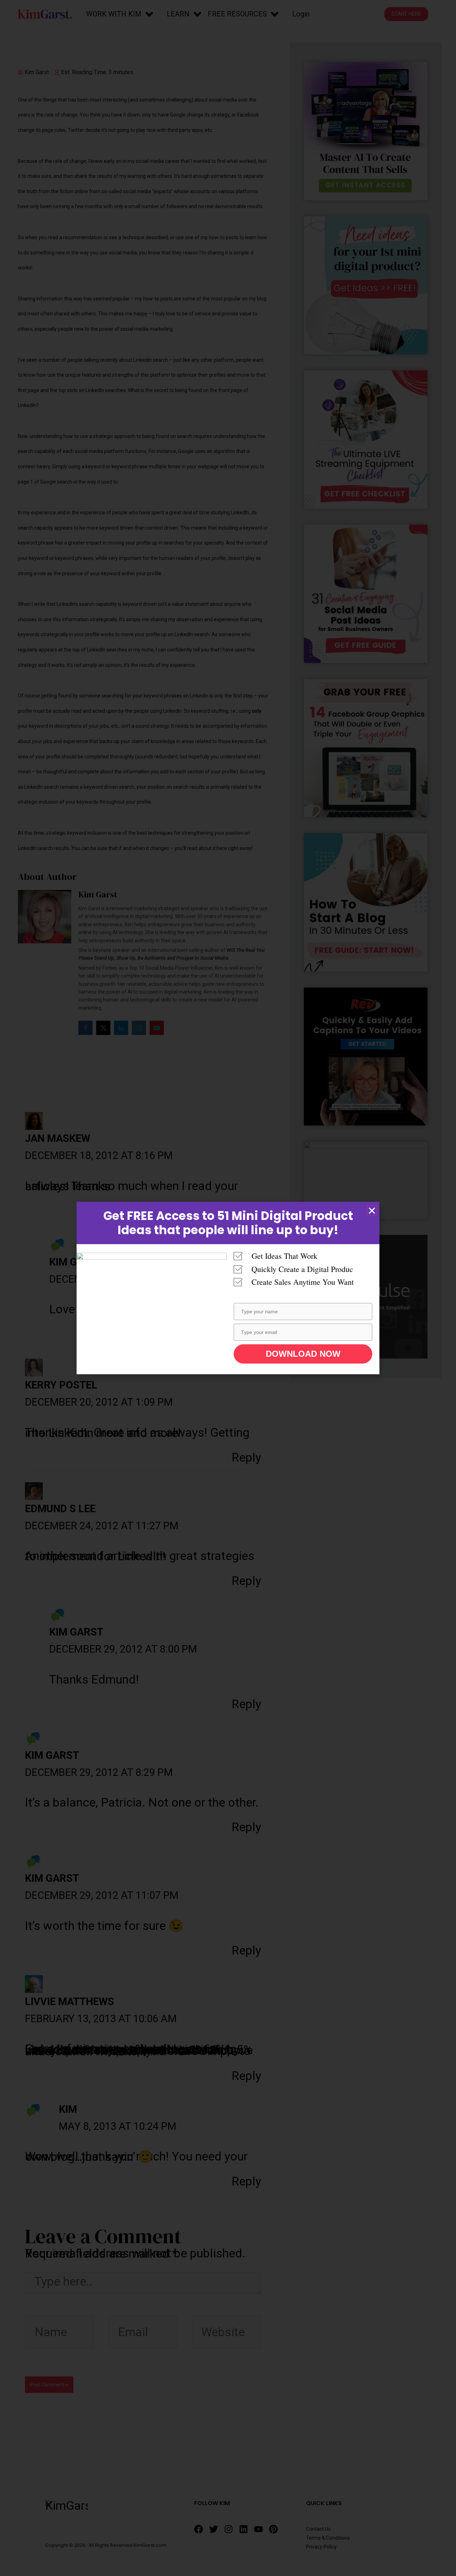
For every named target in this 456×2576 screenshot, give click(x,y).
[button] (372, 1211)
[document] (228, 1288)
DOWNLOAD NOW (303, 1354)
